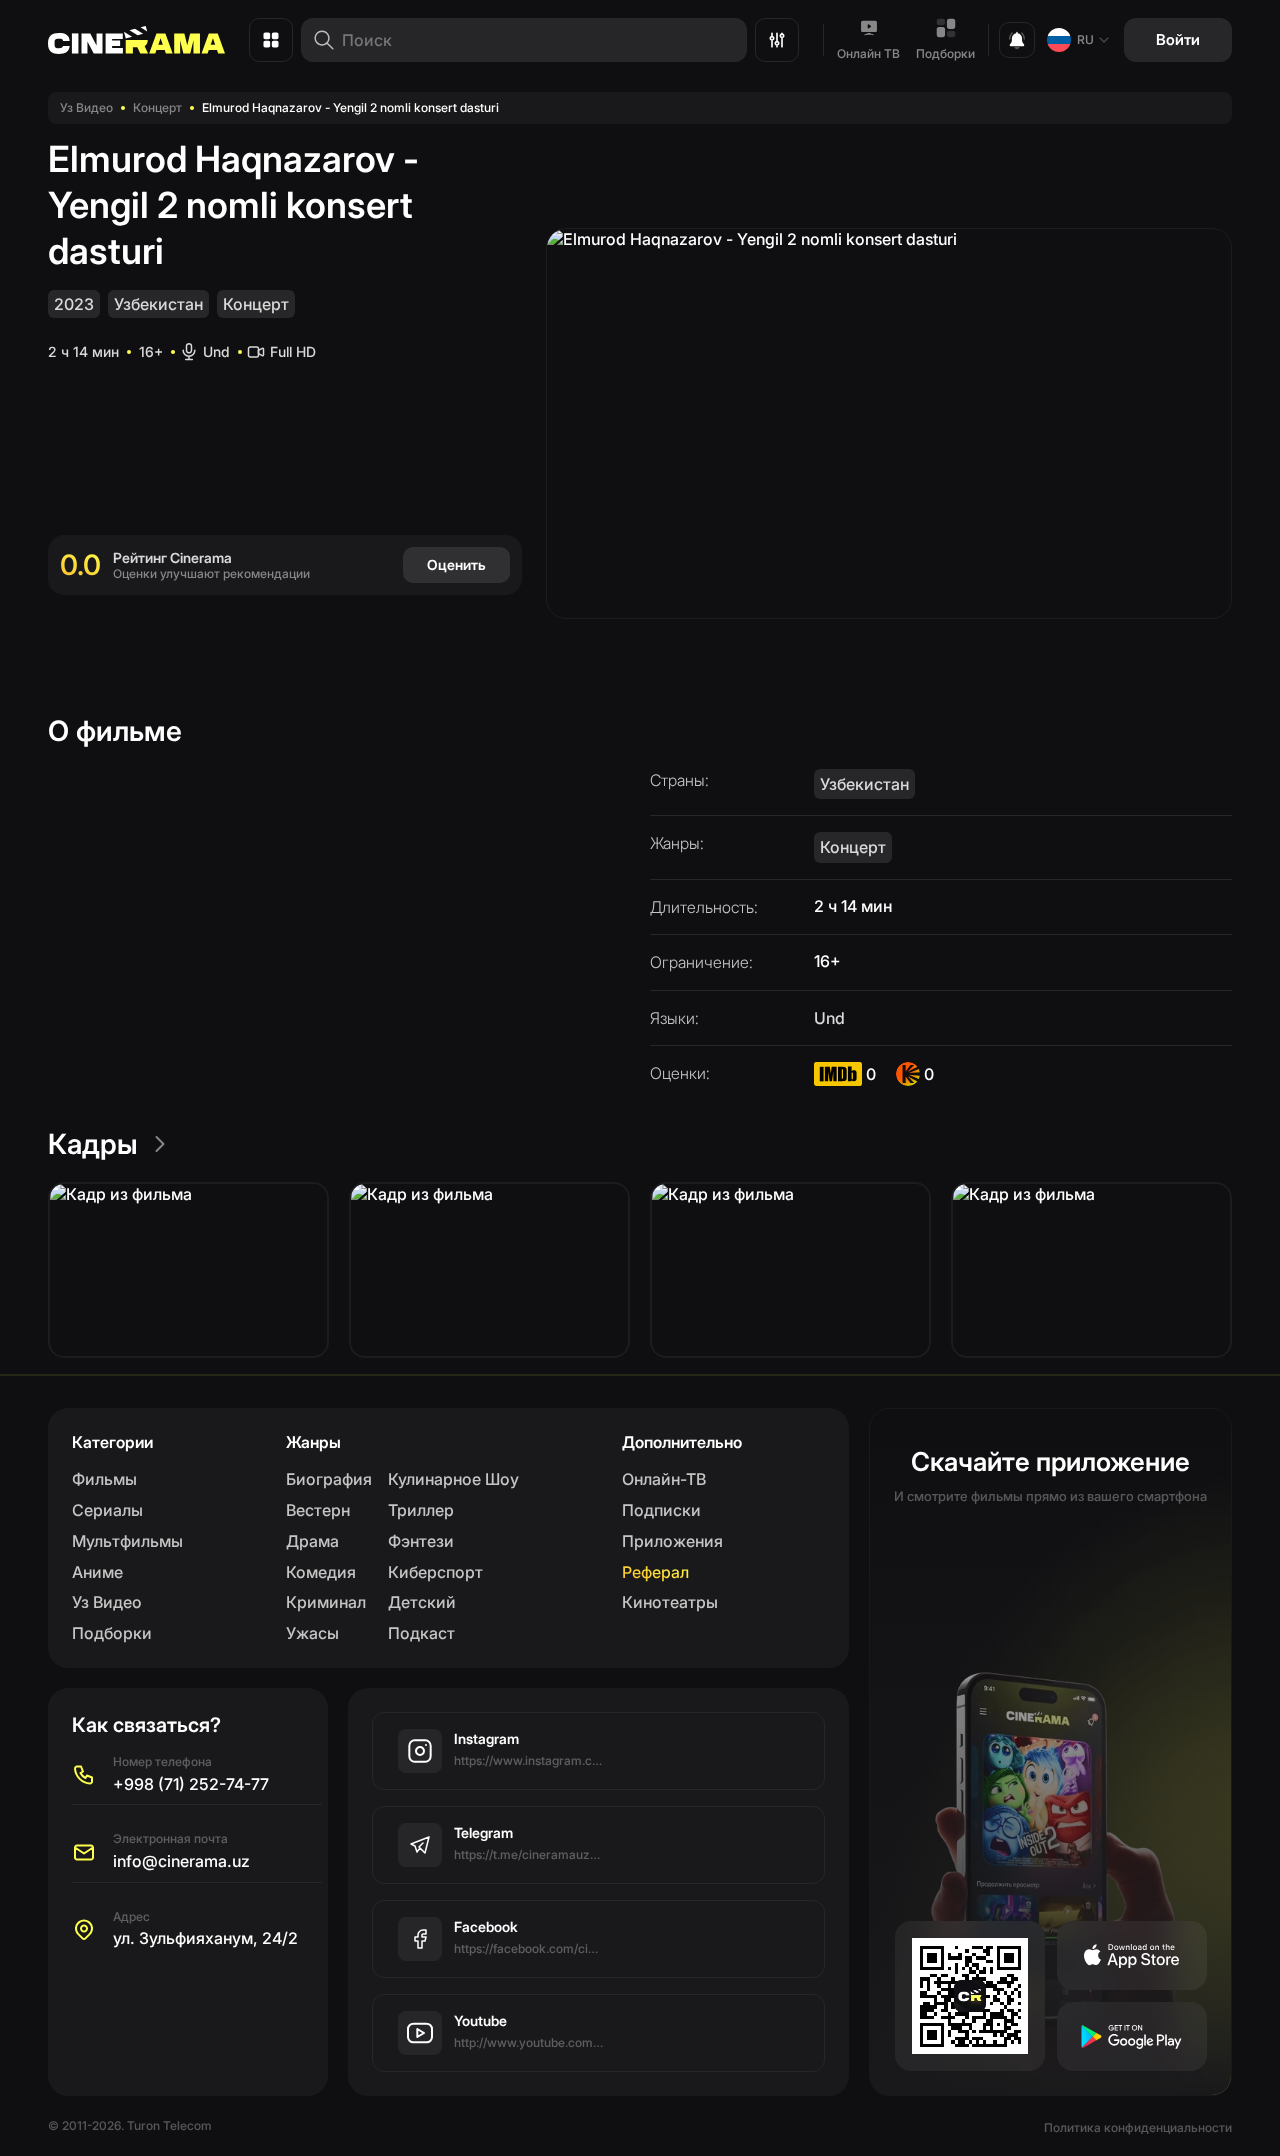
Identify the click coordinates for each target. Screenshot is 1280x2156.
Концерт (157, 107)
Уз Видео (86, 107)
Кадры (93, 1144)
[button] (188, 1270)
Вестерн (318, 1510)
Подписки (661, 1510)
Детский (422, 1602)
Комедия (321, 1572)
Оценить (456, 564)
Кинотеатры (670, 1602)
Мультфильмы (127, 1541)
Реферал (655, 1572)
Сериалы (107, 1510)
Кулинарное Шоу (453, 1479)
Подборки (945, 53)
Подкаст (421, 1633)
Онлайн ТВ (868, 53)
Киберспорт (435, 1572)
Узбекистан (158, 304)
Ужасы (312, 1633)
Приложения (672, 1541)
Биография (329, 1479)
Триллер (421, 1510)
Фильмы (104, 1479)
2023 (74, 304)
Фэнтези (421, 1541)
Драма (312, 1541)
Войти (1178, 39)
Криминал (326, 1602)
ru (1085, 39)
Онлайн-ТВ (664, 1479)
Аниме (97, 1572)
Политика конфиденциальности (1138, 2127)
